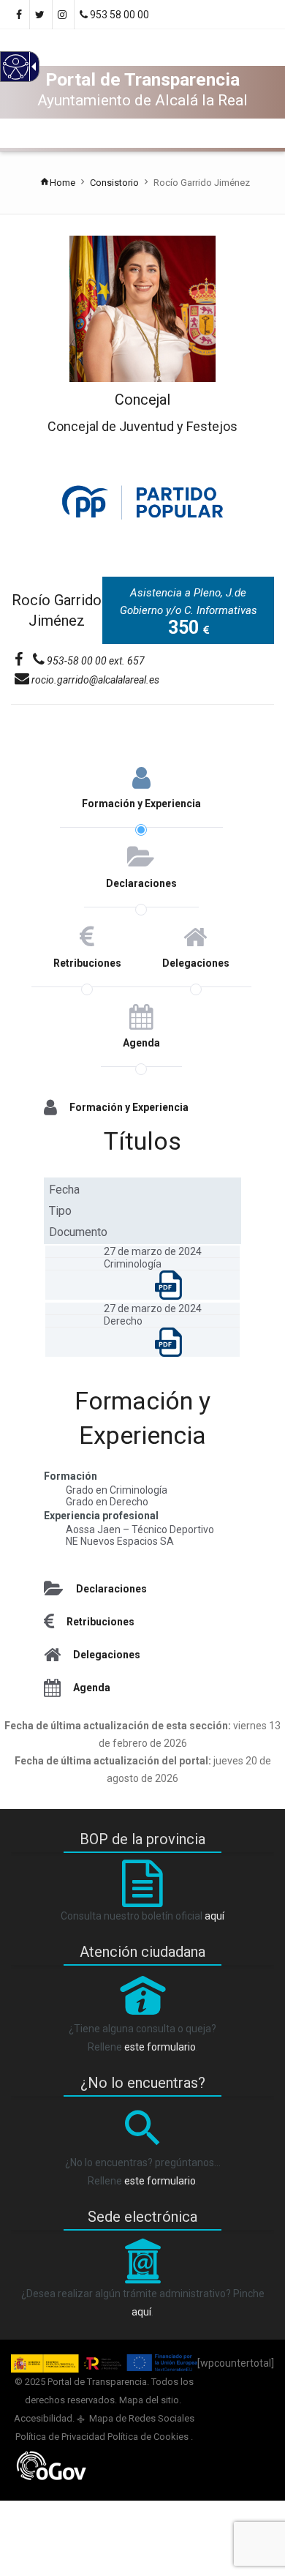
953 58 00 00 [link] (118, 15)
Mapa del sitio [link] (149, 2400)
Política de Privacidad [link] (61, 2437)
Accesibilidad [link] (43, 2418)
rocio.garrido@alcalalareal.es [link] (94, 680)
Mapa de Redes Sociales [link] (141, 2418)
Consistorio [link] (114, 183)
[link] (63, 15)
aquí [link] (214, 1916)
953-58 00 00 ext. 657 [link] (95, 661)
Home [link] (62, 183)
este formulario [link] (160, 2047)
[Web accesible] (15, 76)
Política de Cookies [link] (149, 2437)
